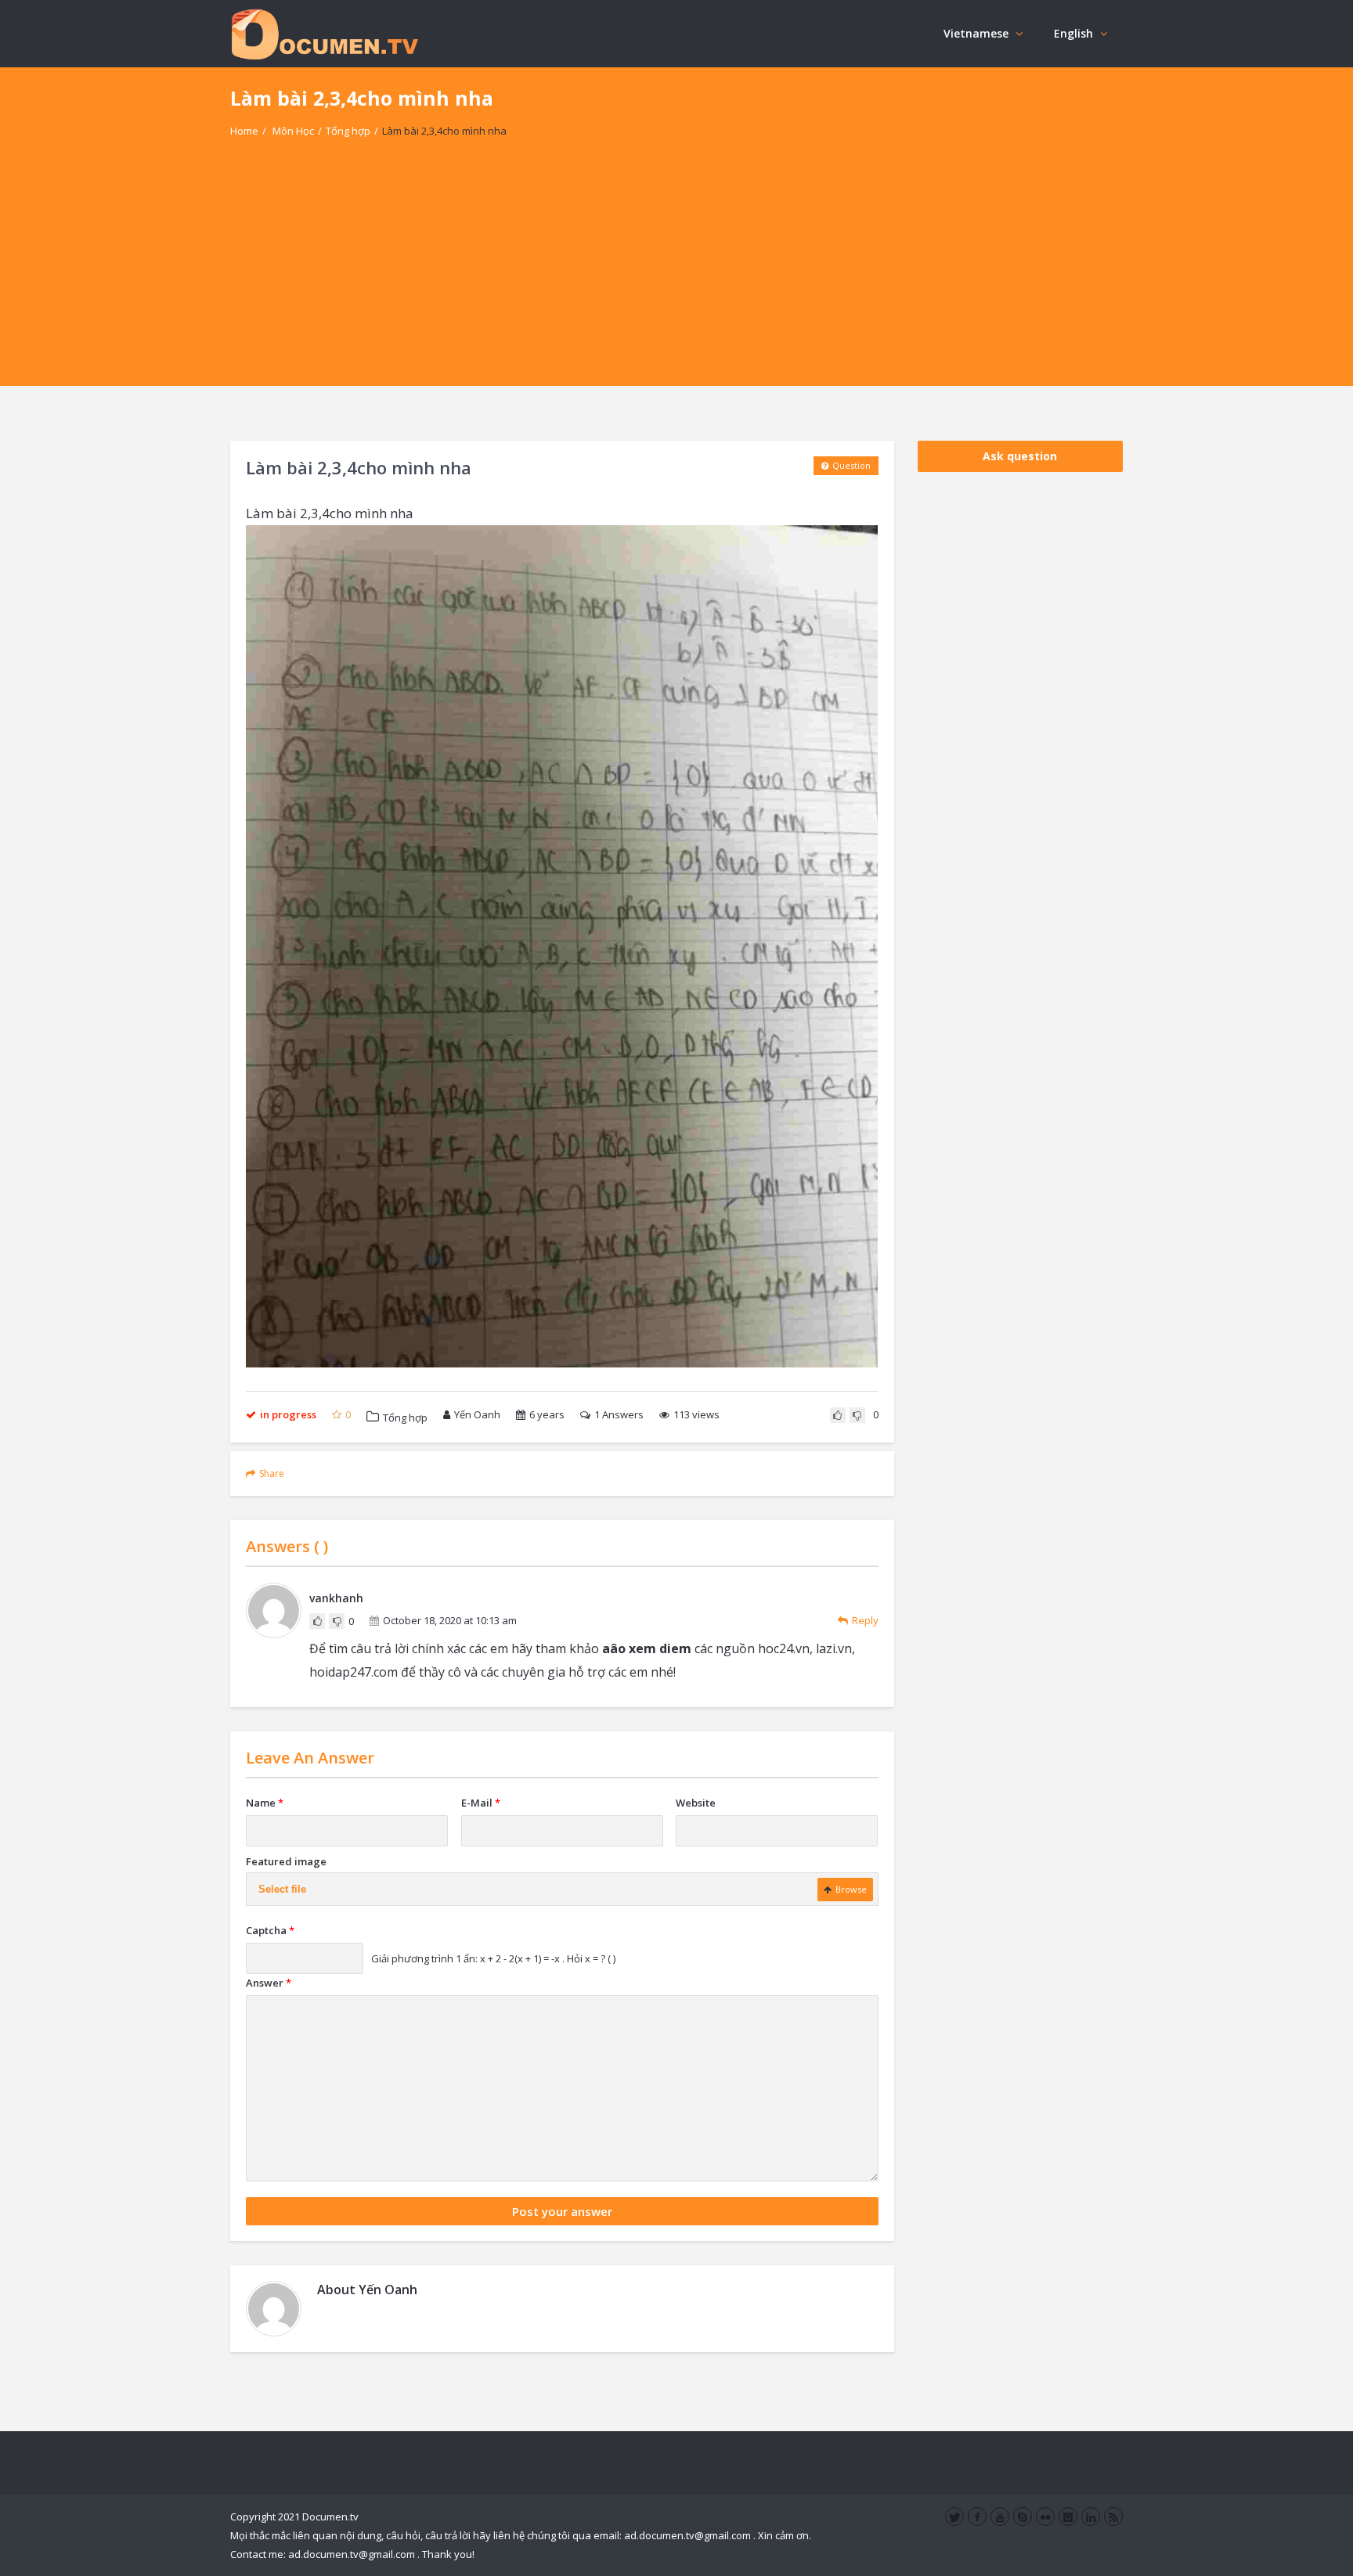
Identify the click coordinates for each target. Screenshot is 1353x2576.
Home (244, 131)
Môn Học (293, 131)
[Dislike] (857, 1415)
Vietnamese (976, 33)
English (1073, 33)
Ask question (1020, 456)
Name (265, 1803)
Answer (269, 1983)
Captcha (270, 1930)
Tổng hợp (348, 131)
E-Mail (481, 1803)
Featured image (286, 1861)
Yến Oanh (477, 1414)
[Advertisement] (676, 276)
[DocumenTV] (324, 33)
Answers (619, 1414)
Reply (865, 1620)
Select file (282, 1889)
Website (696, 1803)
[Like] (838, 1415)
